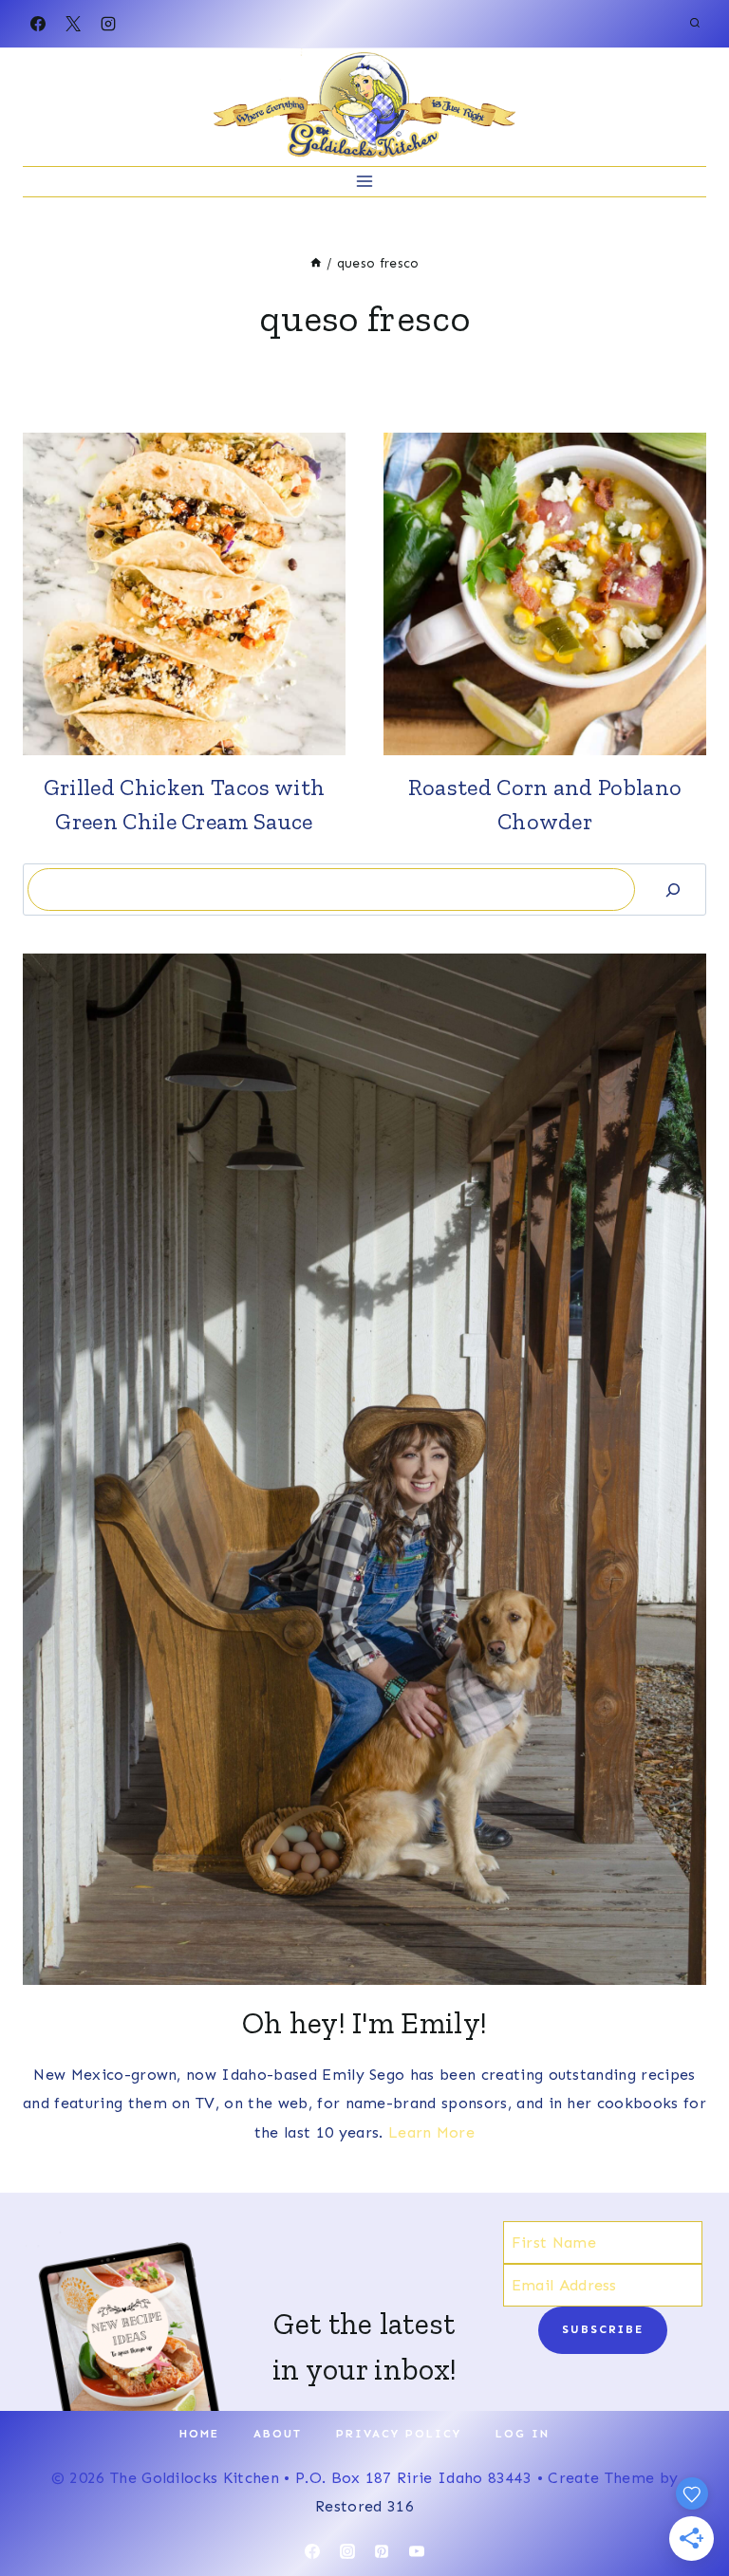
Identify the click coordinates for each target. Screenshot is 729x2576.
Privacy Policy (399, 2434)
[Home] (316, 263)
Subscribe (603, 2329)
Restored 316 (364, 2506)
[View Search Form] (695, 24)
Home (199, 2434)
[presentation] (184, 594)
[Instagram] (108, 24)
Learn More (431, 2132)
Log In (523, 2434)
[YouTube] (417, 2551)
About (278, 2434)
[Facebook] (38, 24)
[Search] (673, 890)
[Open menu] (365, 182)
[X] (73, 24)
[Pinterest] (382, 2551)
